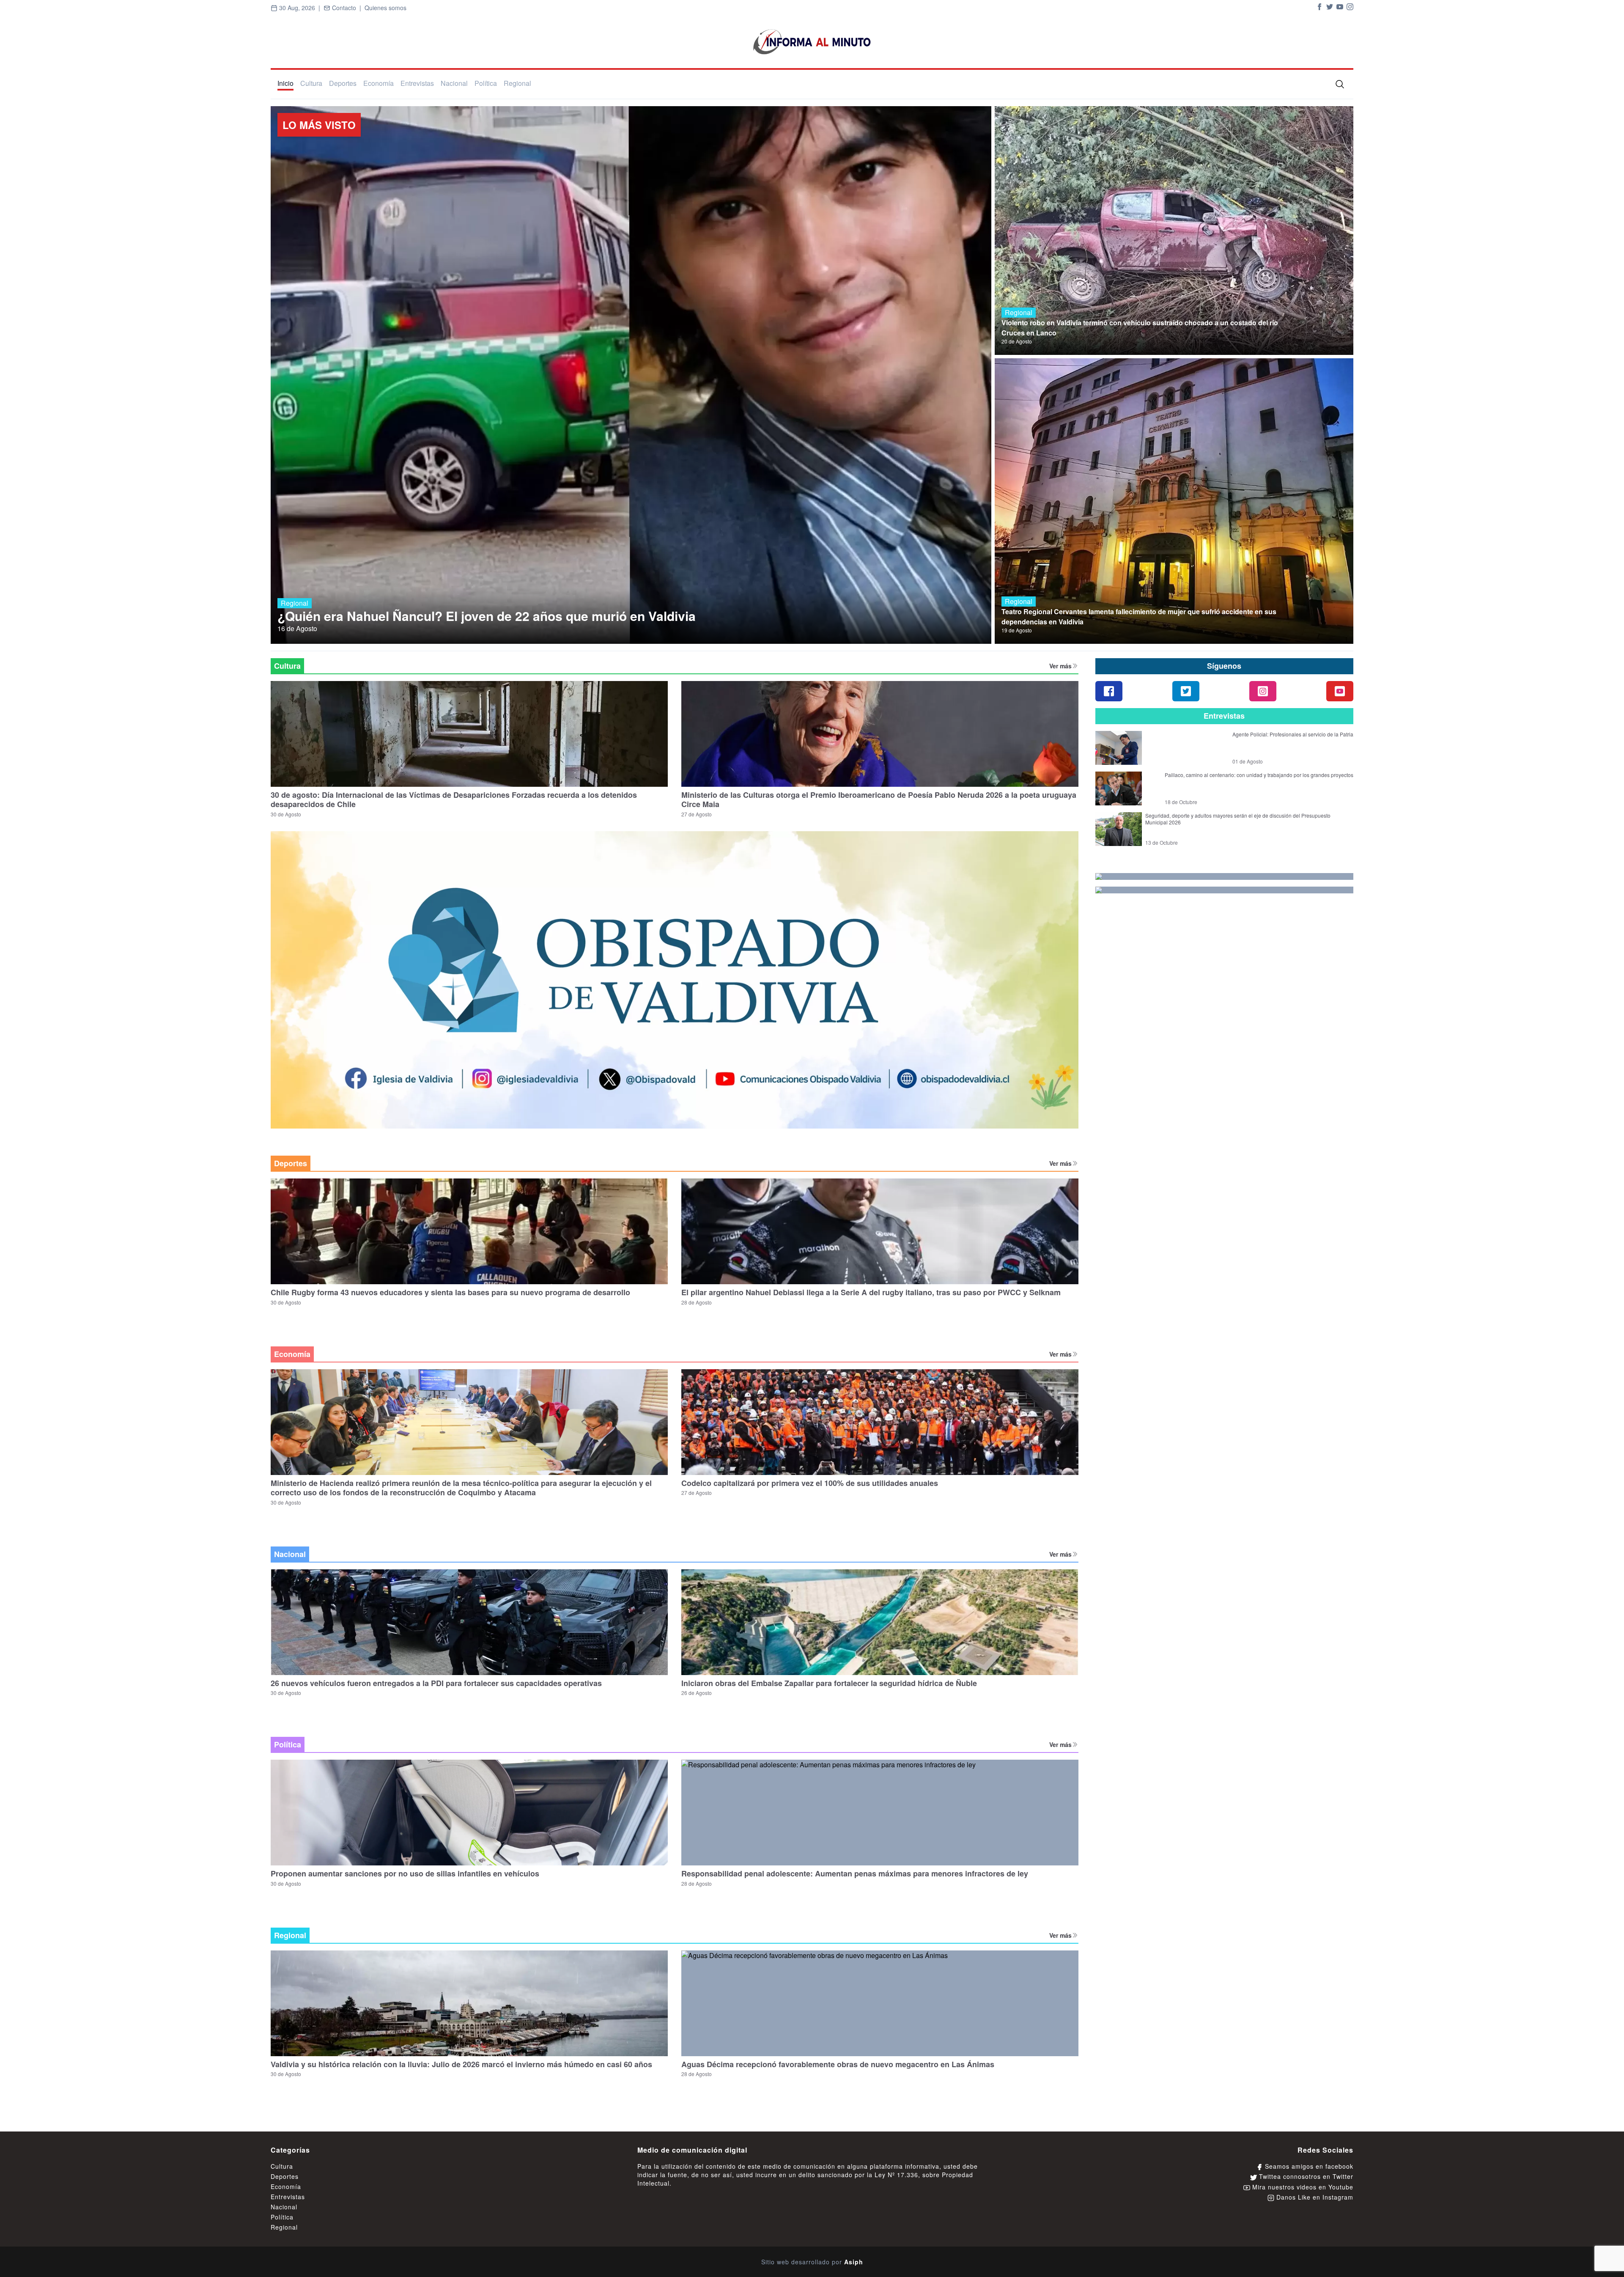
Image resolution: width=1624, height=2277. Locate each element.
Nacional (454, 83)
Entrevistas (417, 83)
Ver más (1060, 666)
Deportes (343, 83)
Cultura (311, 83)
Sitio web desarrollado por (812, 2262)
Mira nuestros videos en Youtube (1302, 2187)
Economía (379, 83)
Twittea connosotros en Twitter (1305, 2176)
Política (486, 83)
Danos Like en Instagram (1314, 2197)
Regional (517, 83)
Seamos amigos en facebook (1308, 2166)
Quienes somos (385, 8)
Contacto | (347, 8)
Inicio (285, 83)
